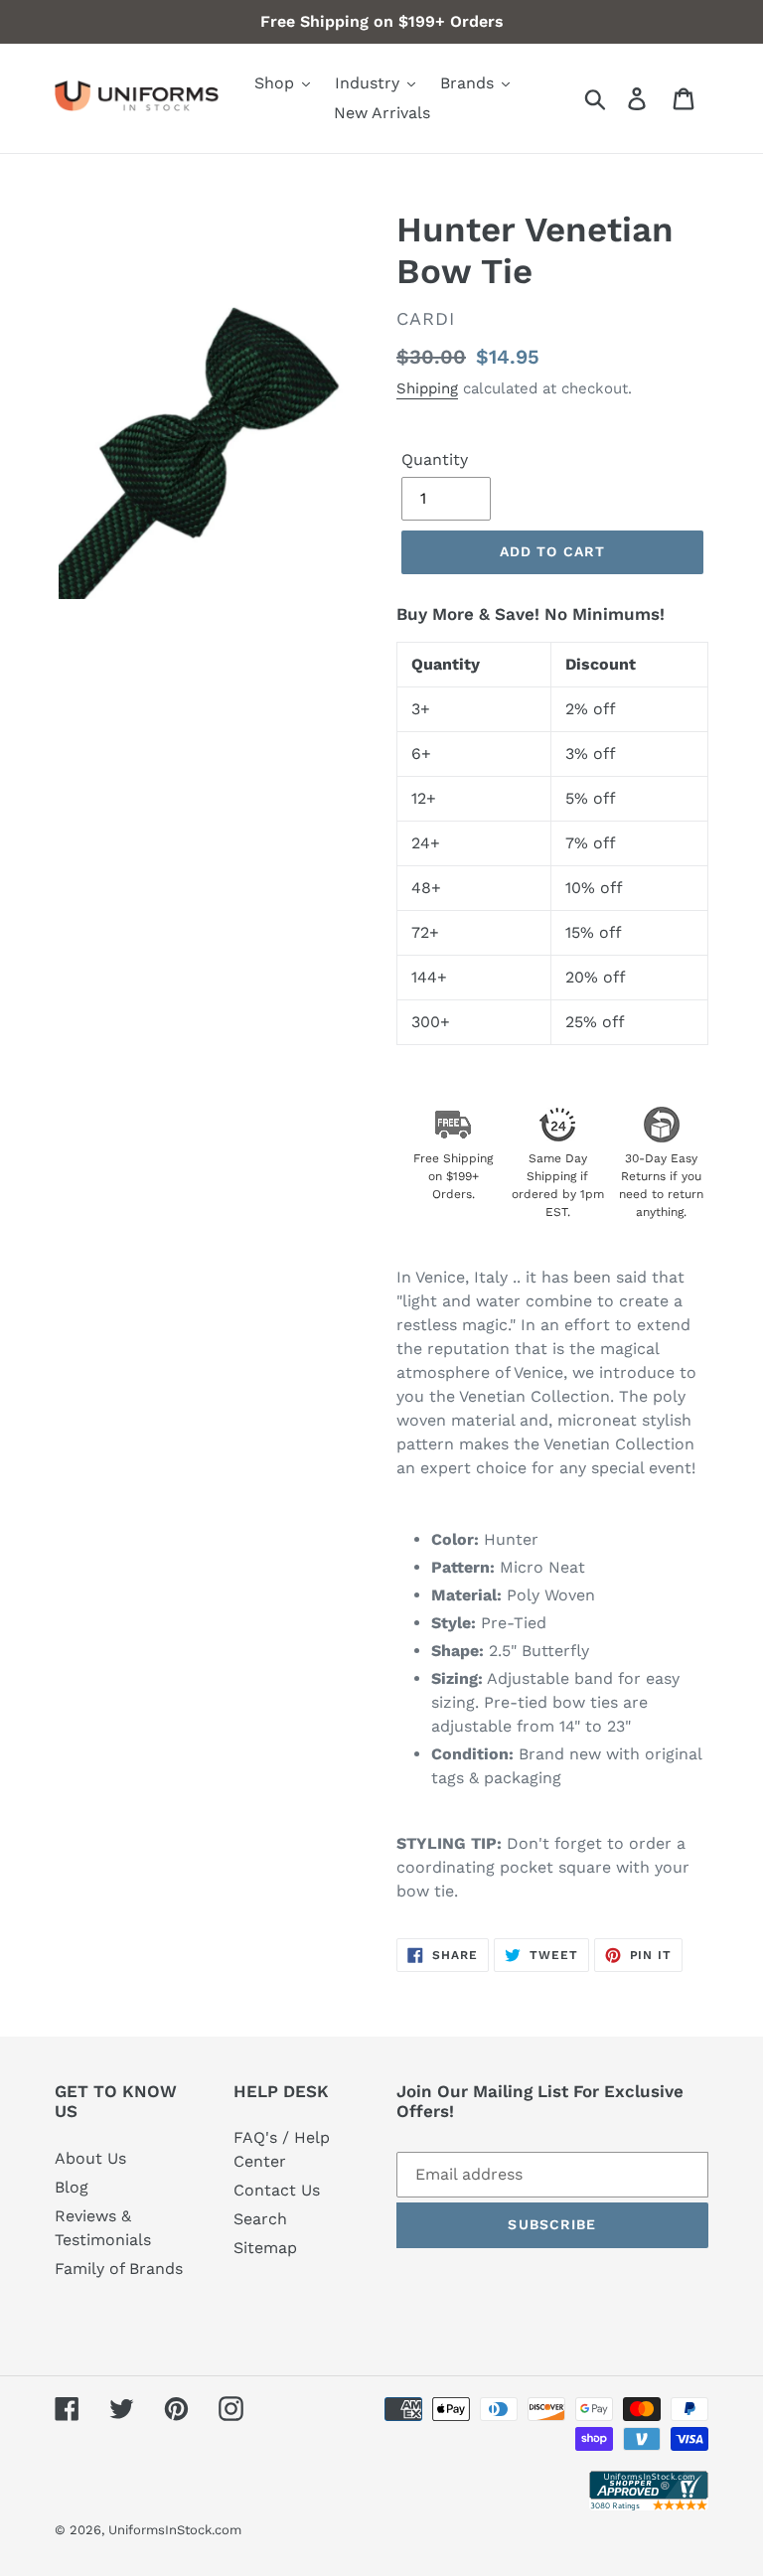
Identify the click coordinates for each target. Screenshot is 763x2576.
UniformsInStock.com (175, 2530)
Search (260, 2219)
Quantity (435, 459)
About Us (90, 2158)
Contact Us (277, 2190)
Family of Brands (119, 2269)
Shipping (427, 388)
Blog (72, 2187)
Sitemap (265, 2248)
